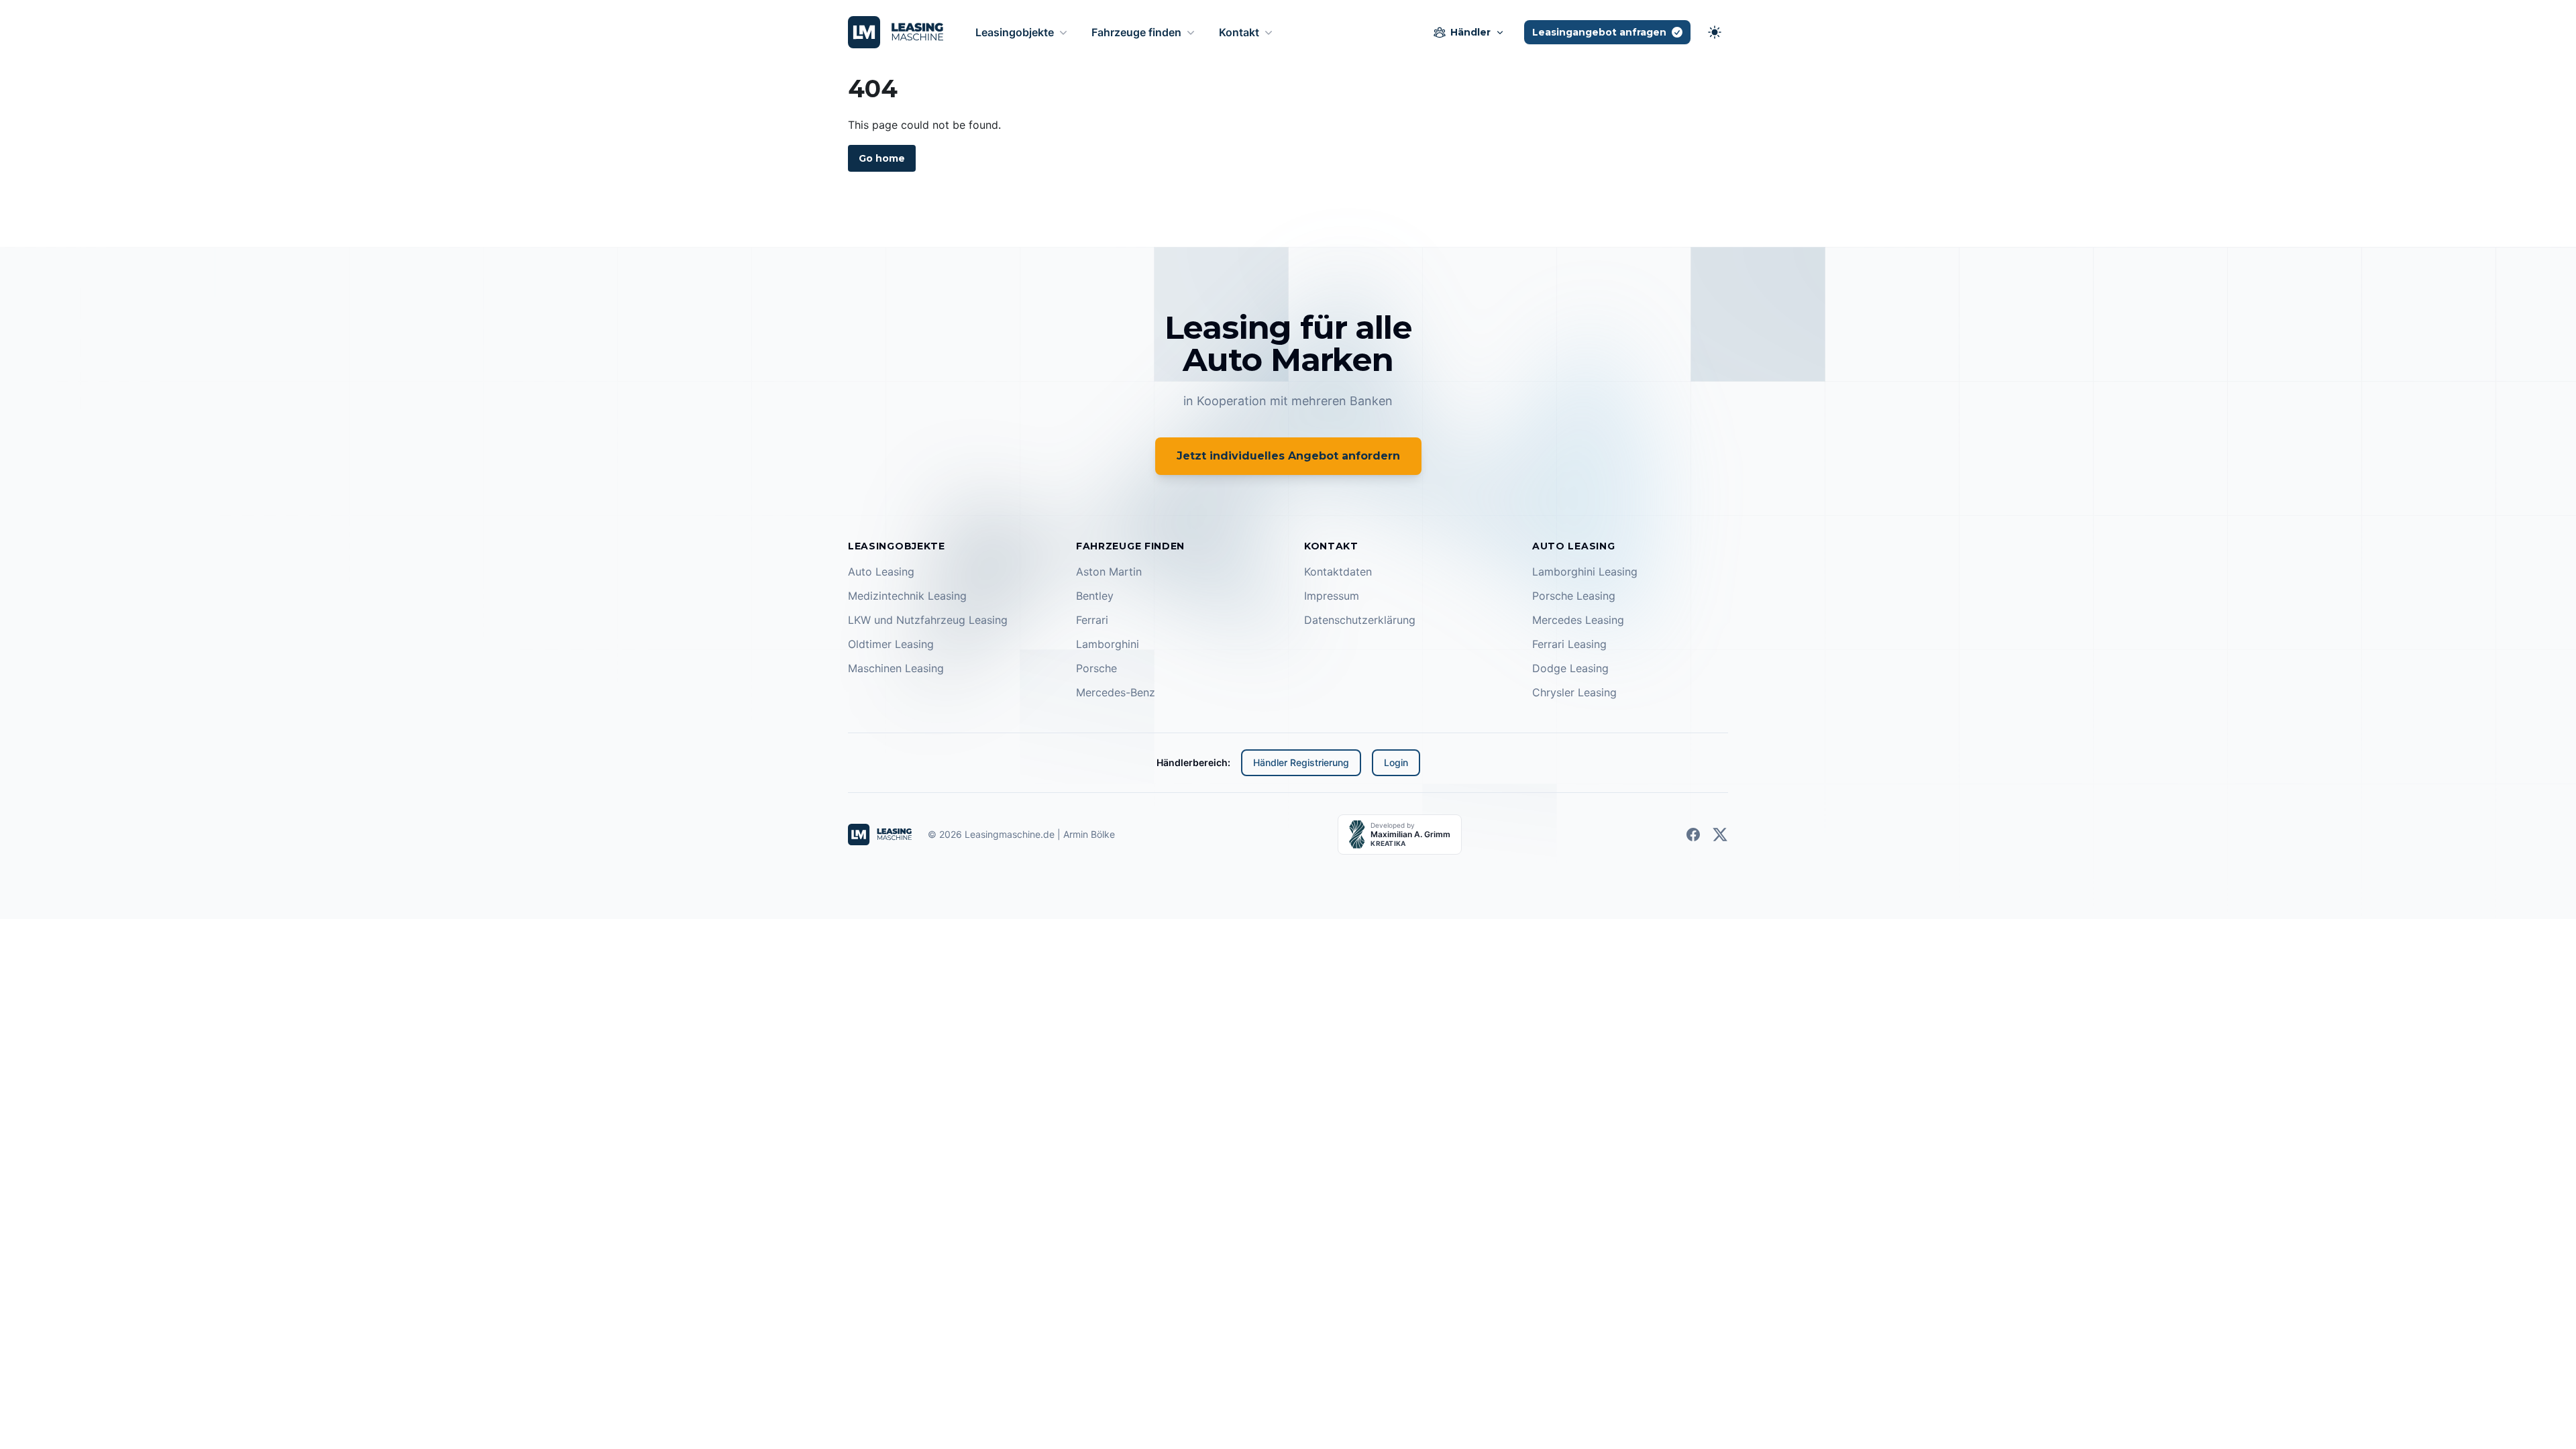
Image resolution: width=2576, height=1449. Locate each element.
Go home (882, 158)
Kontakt (1239, 32)
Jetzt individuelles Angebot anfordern (1288, 456)
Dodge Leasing (1570, 668)
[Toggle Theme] (1715, 32)
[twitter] (1720, 835)
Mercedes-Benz (1116, 692)
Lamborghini (1108, 644)
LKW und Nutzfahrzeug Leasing (928, 620)
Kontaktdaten (1338, 572)
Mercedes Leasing (1578, 620)
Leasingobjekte (1015, 32)
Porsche (1096, 668)
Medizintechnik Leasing (907, 596)
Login (1396, 762)
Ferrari (1092, 620)
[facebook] (1693, 835)
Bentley (1095, 596)
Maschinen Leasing (896, 668)
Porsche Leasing (1574, 596)
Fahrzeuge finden (1136, 32)
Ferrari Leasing (1569, 644)
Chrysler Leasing (1574, 692)
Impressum (1332, 596)
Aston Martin (1109, 572)
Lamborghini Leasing (1585, 572)
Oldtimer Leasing (891, 644)
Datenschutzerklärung (1360, 620)
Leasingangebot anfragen (1599, 32)
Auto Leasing (881, 572)
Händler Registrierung (1301, 762)
